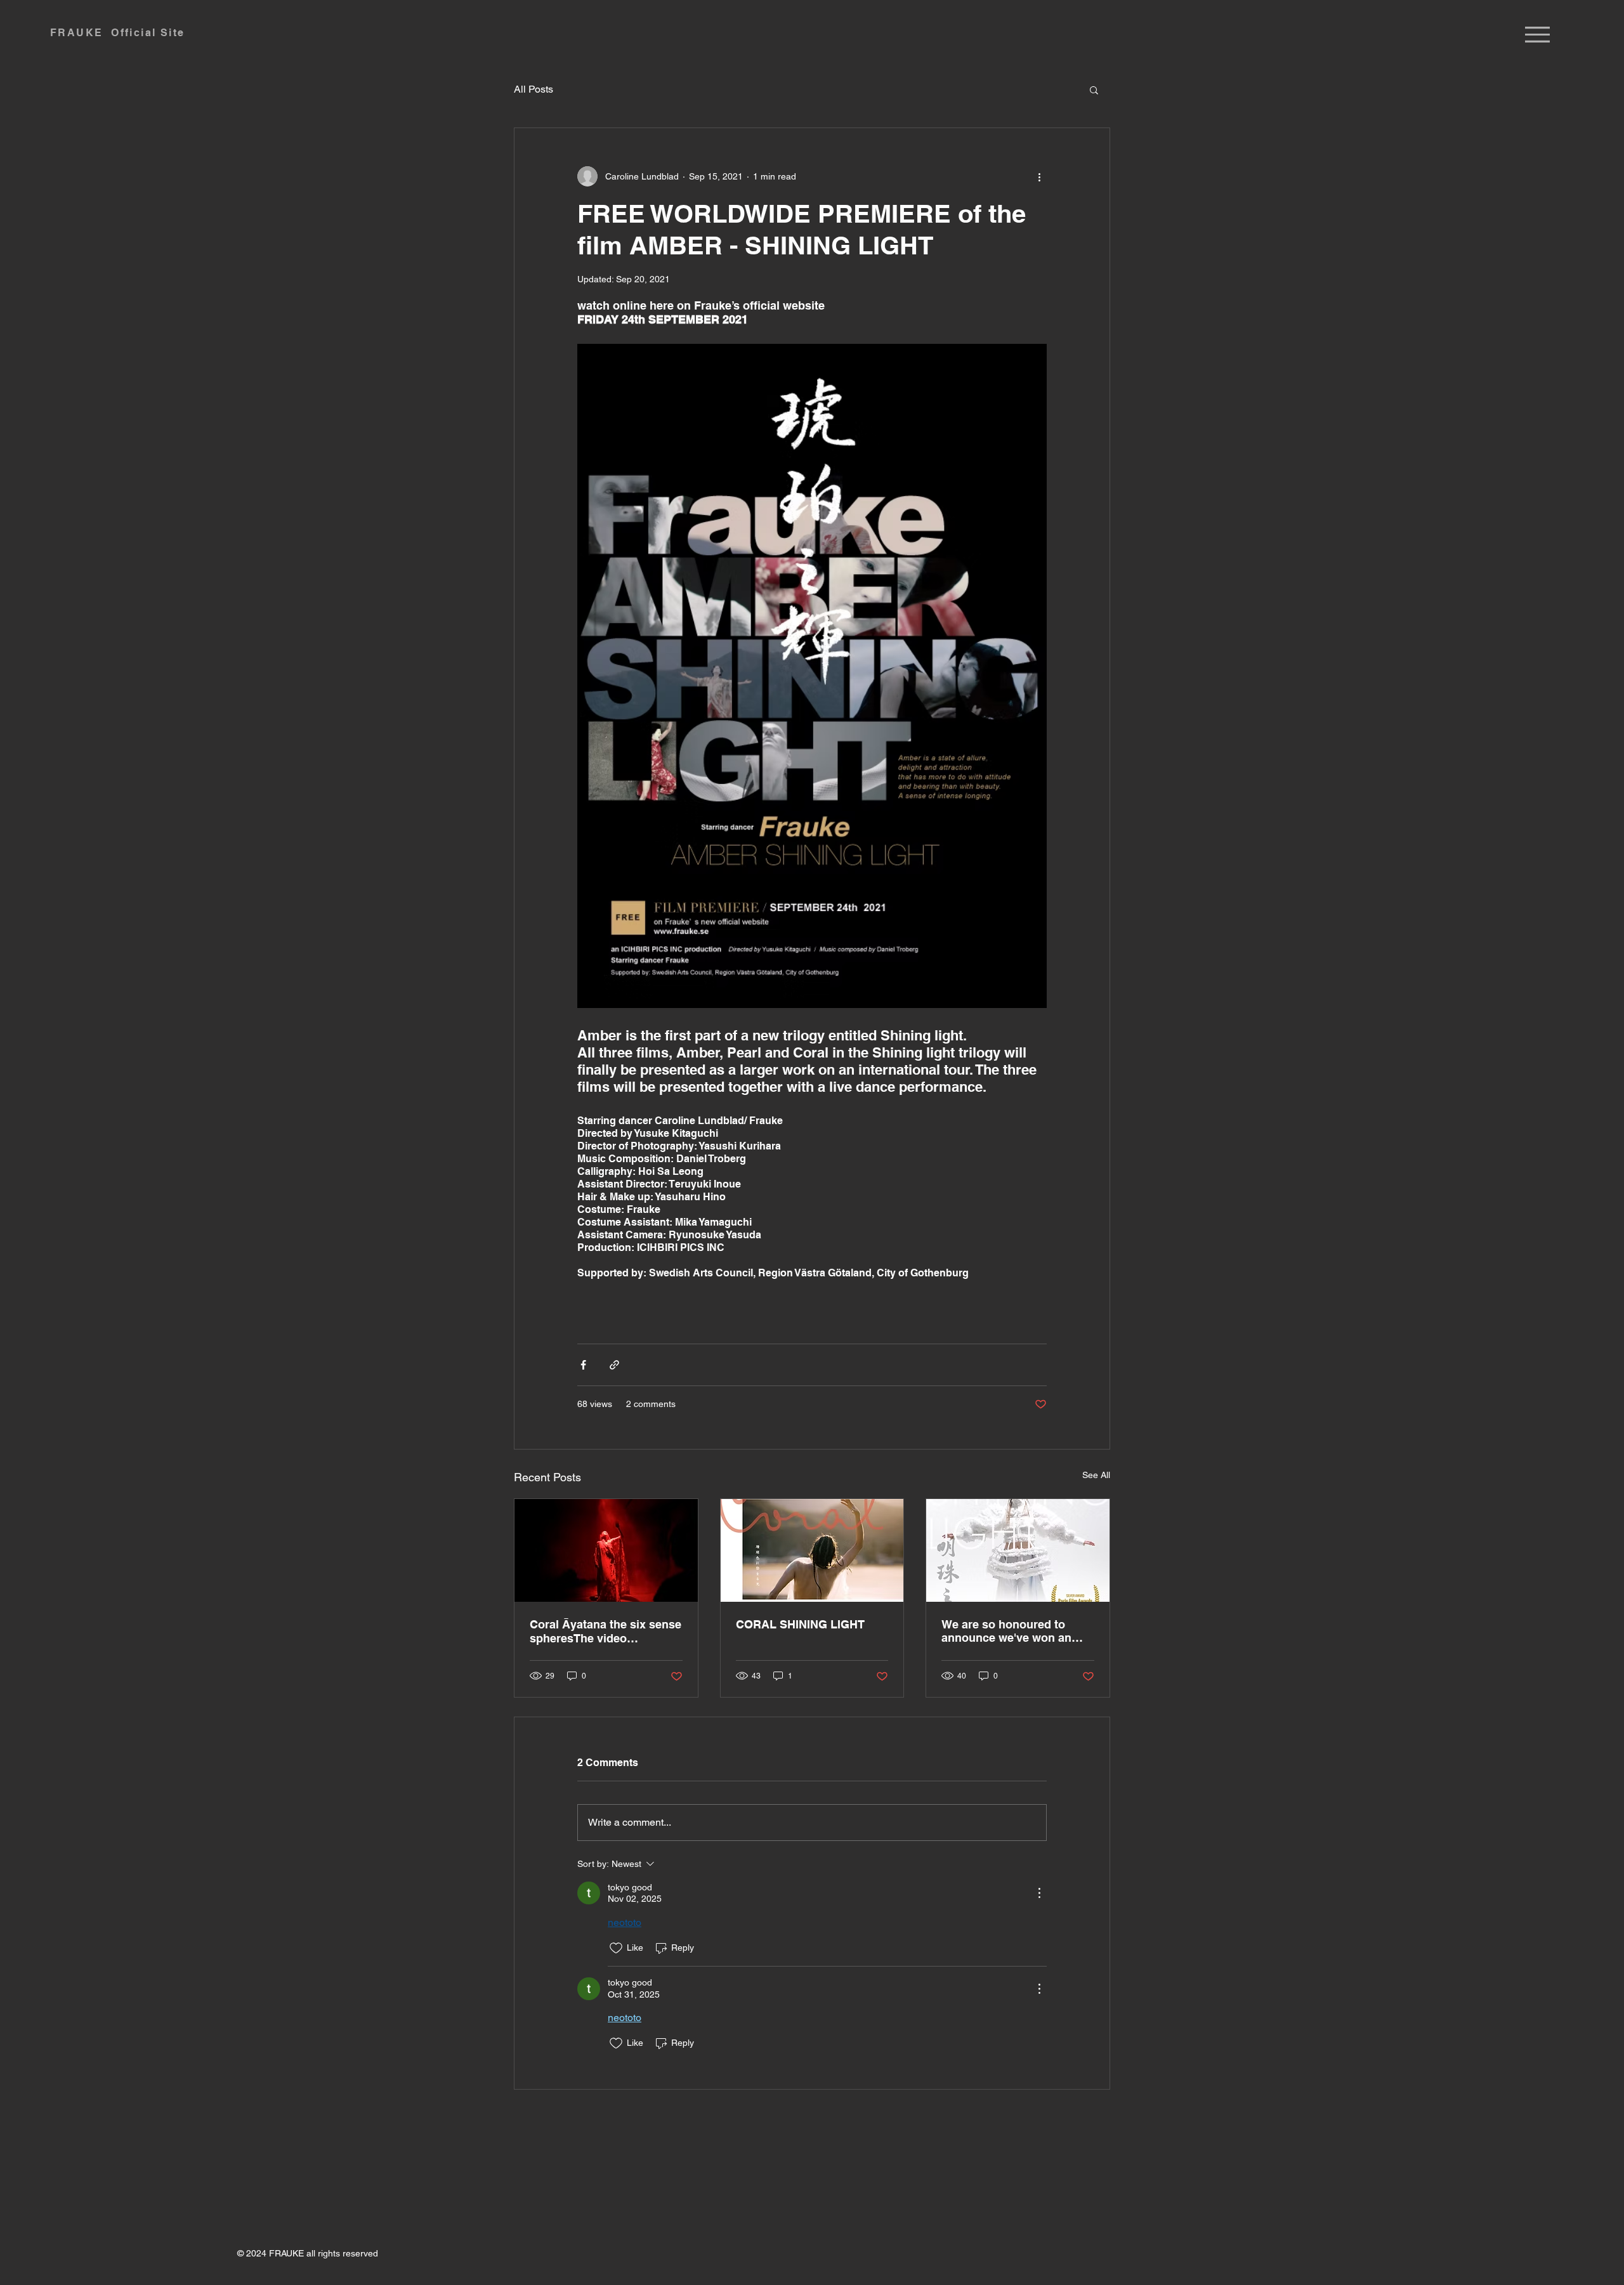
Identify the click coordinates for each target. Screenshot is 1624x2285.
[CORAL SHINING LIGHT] (812, 1550)
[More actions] (1039, 176)
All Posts (534, 89)
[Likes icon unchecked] (616, 1948)
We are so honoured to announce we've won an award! (1006, 1631)
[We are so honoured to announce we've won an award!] (1018, 1550)
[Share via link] (614, 1365)
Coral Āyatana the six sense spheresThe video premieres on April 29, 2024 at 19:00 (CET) (606, 1631)
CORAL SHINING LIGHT (800, 1624)
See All (1096, 1475)
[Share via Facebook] (583, 1365)
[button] (1537, 35)
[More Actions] (1039, 1893)
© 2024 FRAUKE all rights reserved (308, 2253)
